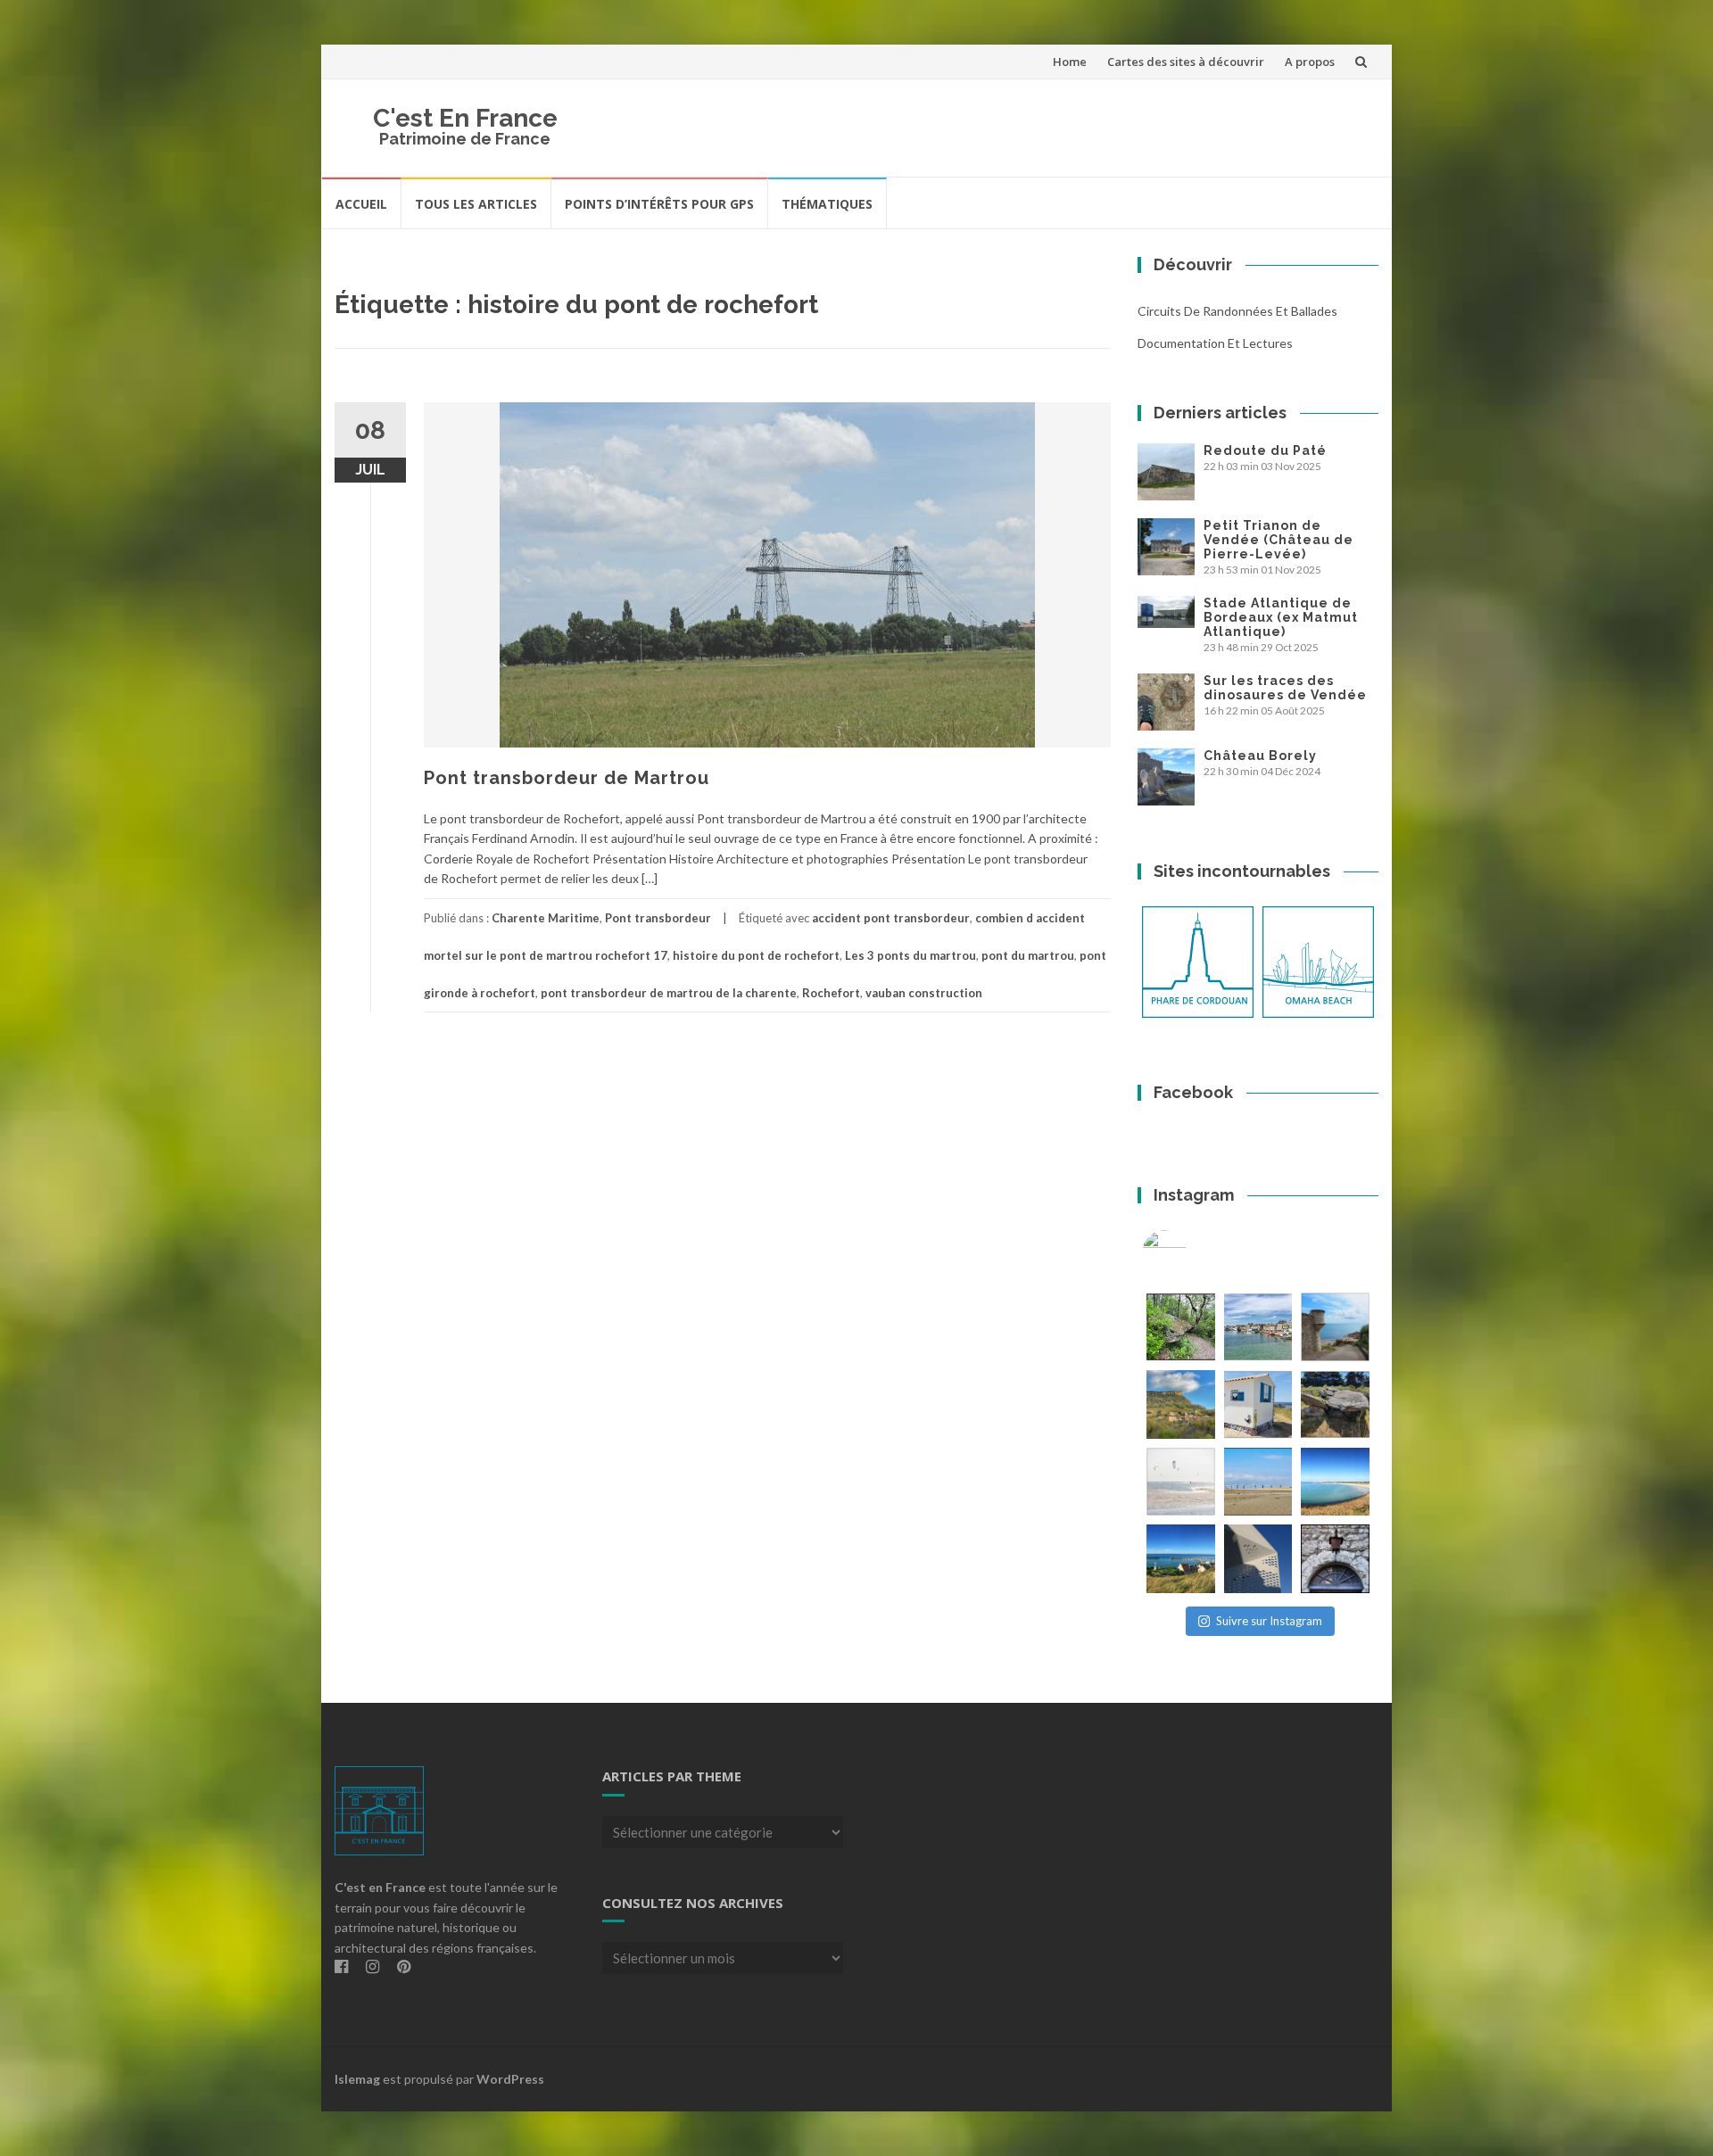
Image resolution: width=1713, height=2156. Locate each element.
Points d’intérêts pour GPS (659, 204)
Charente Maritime (546, 918)
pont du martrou (1028, 955)
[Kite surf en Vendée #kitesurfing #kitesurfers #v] (1181, 1482)
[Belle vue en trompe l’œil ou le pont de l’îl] (1258, 1482)
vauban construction (924, 993)
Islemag (357, 2079)
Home (1070, 62)
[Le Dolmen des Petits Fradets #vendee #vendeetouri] (1335, 1404)
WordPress (510, 2079)
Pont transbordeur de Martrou (567, 778)
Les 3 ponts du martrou (910, 955)
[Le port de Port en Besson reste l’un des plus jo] (1181, 1559)
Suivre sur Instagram (1269, 1621)
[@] (1191, 1252)
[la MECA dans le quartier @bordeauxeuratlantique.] (1258, 1559)
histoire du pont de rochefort (756, 955)
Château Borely (1260, 756)
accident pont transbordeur (891, 918)
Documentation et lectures (1215, 343)
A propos (1310, 62)
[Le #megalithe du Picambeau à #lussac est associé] (1181, 1327)
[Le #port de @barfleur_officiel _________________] (1258, 1327)
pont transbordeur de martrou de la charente (669, 993)
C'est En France (465, 118)
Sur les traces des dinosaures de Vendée (1285, 688)
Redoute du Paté (1265, 450)
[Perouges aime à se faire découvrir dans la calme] (1335, 1559)
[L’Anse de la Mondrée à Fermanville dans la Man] (1335, 1482)
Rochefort (831, 993)
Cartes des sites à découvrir (1186, 62)
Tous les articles (476, 204)
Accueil (361, 204)
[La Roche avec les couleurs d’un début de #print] (1181, 1404)
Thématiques (827, 204)
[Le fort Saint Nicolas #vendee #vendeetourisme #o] (1335, 1327)
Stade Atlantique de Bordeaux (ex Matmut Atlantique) (1281, 617)
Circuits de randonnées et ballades (1237, 311)
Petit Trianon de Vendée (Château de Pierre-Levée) (1279, 540)
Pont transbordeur (658, 918)
